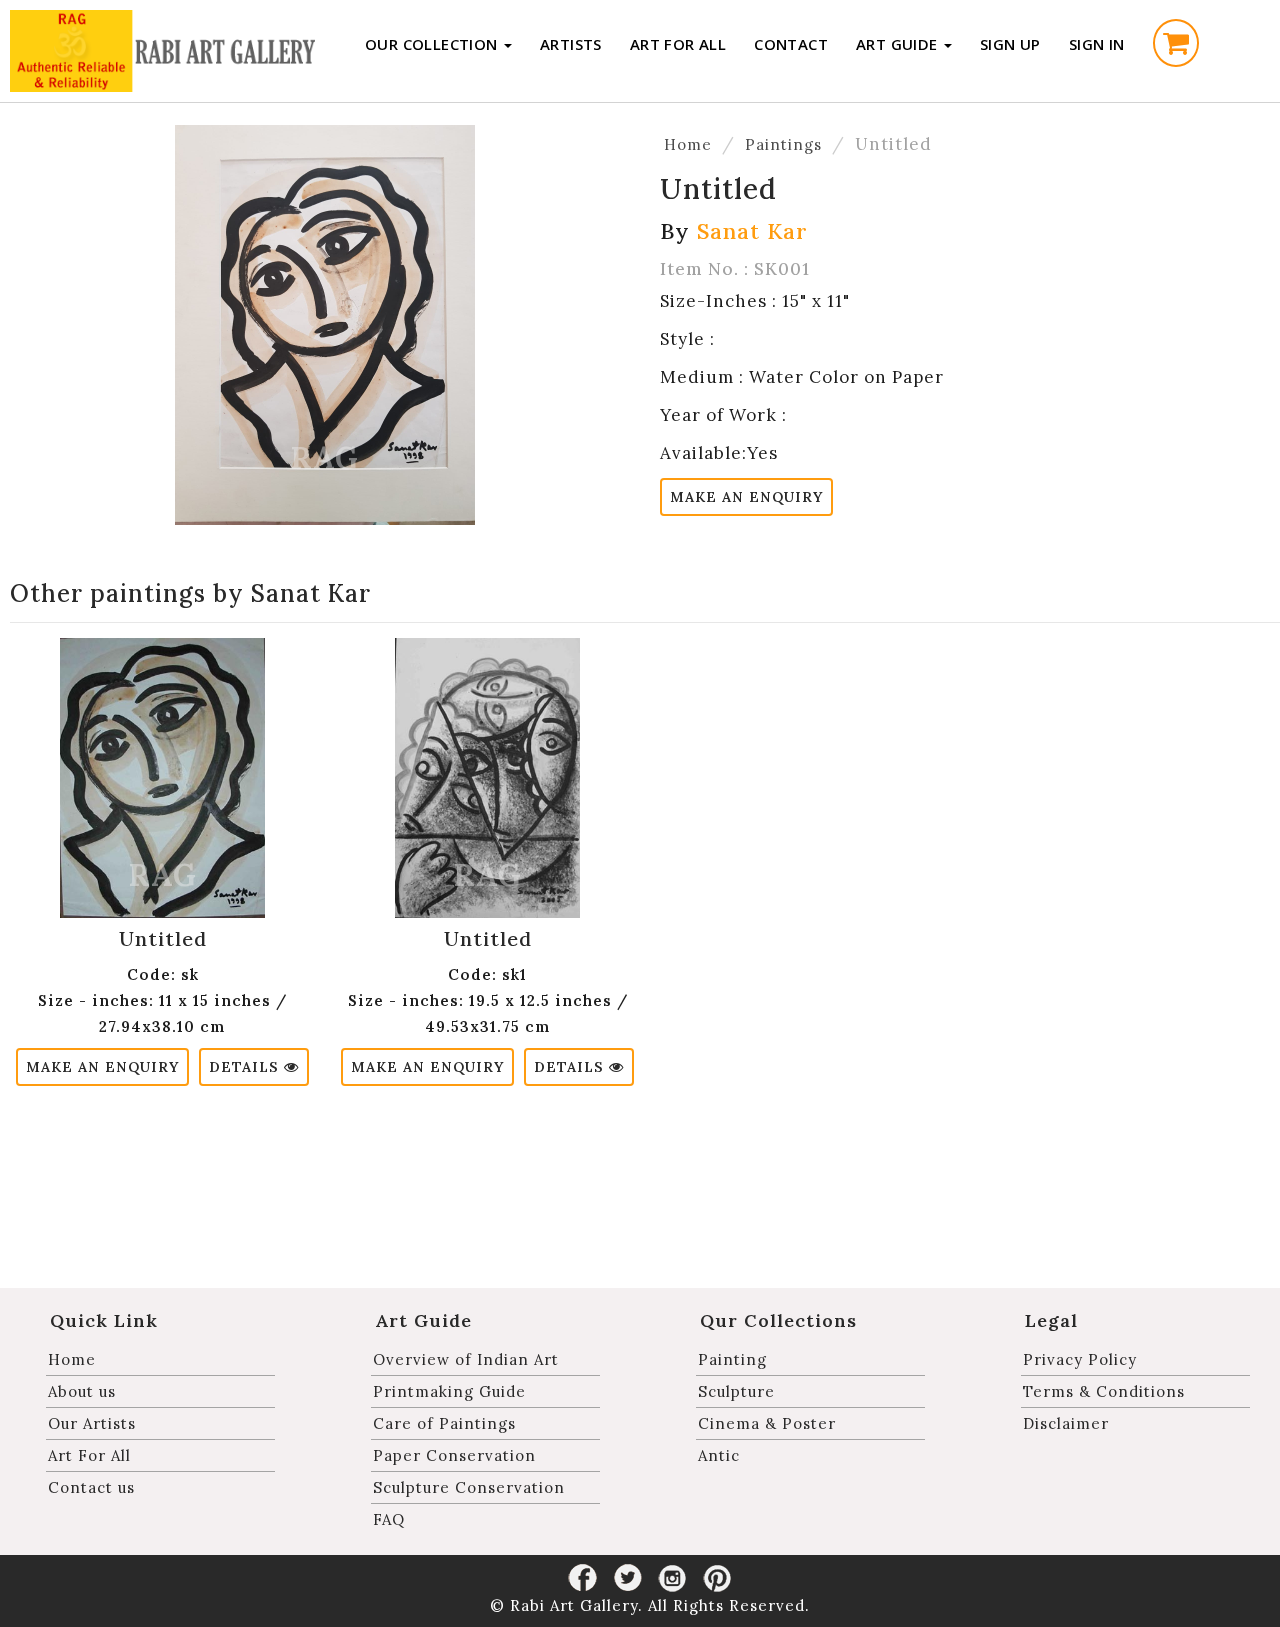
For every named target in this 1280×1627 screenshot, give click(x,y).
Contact (791, 44)
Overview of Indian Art (466, 1359)
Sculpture (736, 1391)
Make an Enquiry (746, 497)
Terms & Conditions (1104, 1391)
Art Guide (899, 44)
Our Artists (92, 1423)
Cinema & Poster (767, 1423)
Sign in (1097, 44)
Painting (732, 1359)
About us (82, 1391)
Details (246, 1067)
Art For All (678, 44)
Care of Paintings (444, 1423)
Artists (571, 44)
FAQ (389, 1519)
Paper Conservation (454, 1455)
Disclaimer (1066, 1423)
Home (688, 144)
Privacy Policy (1080, 1359)
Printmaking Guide (449, 1391)
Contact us (91, 1487)
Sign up (1010, 44)
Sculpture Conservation (469, 1487)
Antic (719, 1455)
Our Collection (433, 44)
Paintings (783, 144)
